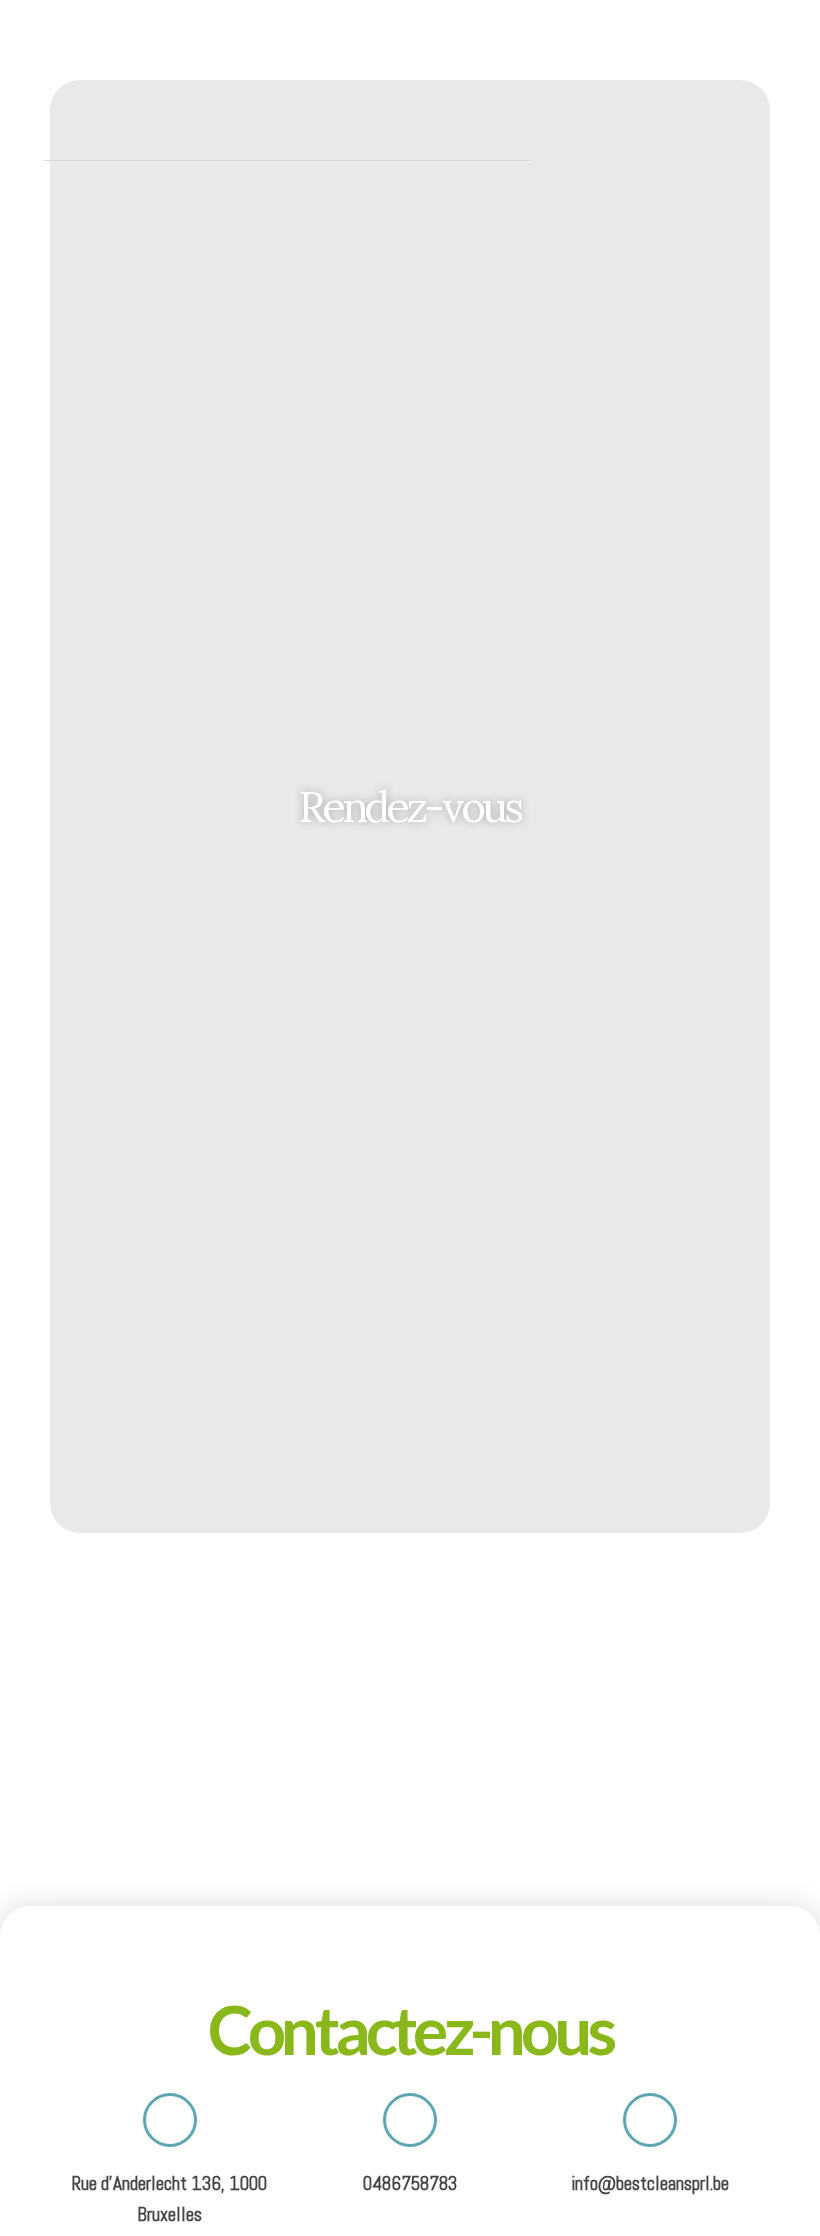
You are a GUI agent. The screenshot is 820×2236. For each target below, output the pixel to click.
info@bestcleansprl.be (650, 2183)
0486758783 (410, 2183)
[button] (776, 79)
